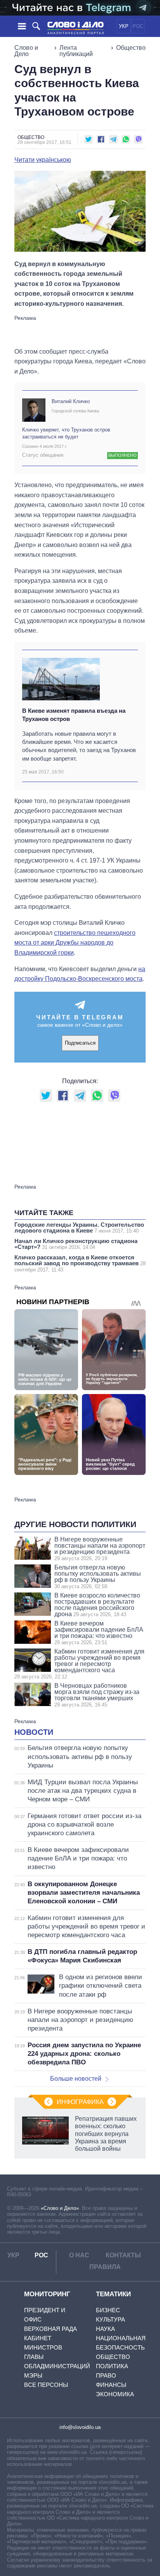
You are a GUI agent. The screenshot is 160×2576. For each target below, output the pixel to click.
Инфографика (80, 2102)
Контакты (123, 2255)
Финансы (111, 2385)
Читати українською (43, 160)
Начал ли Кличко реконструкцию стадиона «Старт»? (76, 1244)
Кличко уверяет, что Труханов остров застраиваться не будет (66, 433)
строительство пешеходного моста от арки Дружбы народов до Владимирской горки (75, 943)
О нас (79, 2255)
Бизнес (108, 2310)
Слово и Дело (26, 51)
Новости (34, 1732)
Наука (105, 2329)
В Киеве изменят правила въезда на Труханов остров (74, 715)
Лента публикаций (76, 51)
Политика (112, 2366)
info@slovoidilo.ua (80, 2427)
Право (106, 2375)
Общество (131, 48)
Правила (105, 2267)
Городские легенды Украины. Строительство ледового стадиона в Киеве (79, 1228)
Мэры (33, 2375)
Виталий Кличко (71, 401)
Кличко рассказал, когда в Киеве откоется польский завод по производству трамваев (80, 1263)
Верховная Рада (50, 2329)
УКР (124, 26)
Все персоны (46, 2385)
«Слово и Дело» (60, 2208)
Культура (110, 2319)
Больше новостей (76, 2079)
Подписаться (80, 1043)
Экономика (115, 2394)
